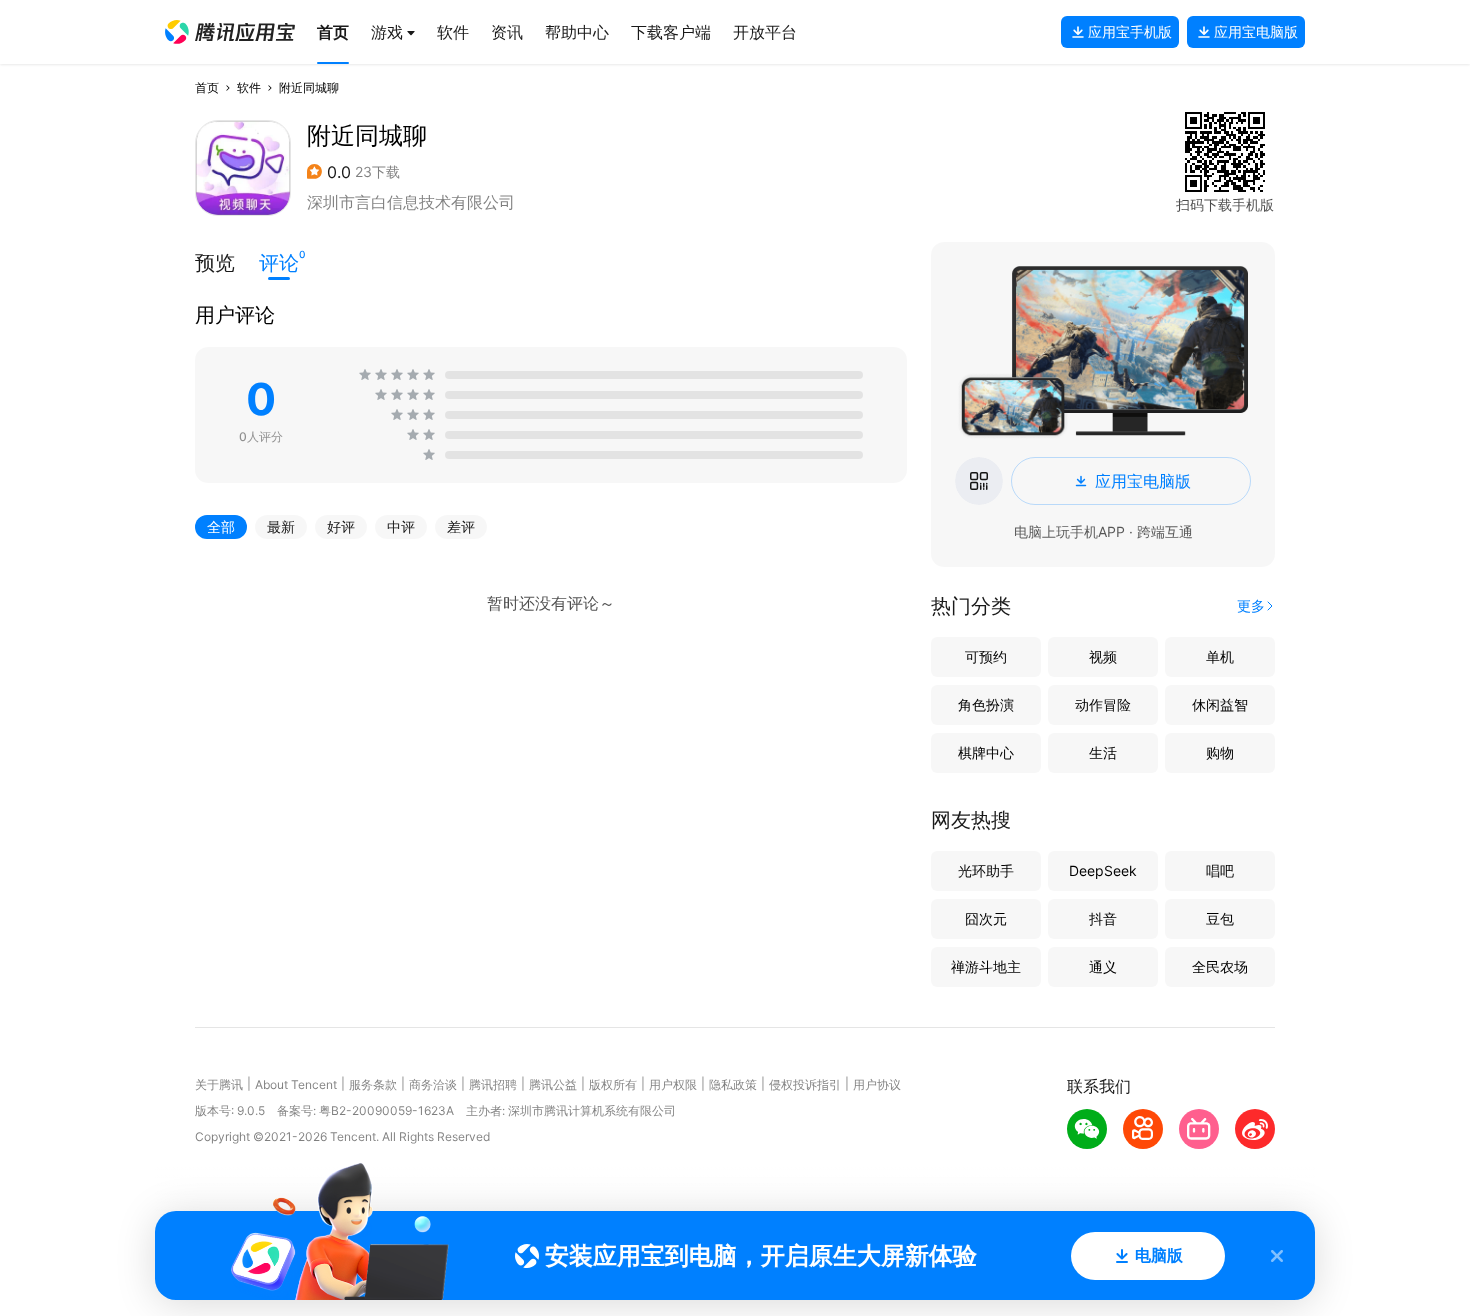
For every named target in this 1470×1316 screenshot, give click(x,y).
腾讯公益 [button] (553, 1084)
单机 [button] (1220, 656)
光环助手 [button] (986, 870)
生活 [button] (1103, 752)
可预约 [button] (986, 656)
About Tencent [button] (296, 1084)
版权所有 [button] (613, 1084)
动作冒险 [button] (1103, 704)
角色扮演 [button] (986, 704)
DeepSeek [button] (1103, 870)
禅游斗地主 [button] (986, 966)
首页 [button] (207, 87)
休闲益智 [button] (1220, 704)
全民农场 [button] (1220, 966)
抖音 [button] (1103, 918)
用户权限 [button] (673, 1084)
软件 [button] (249, 87)
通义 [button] (1103, 966)
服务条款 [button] (373, 1084)
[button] (230, 32)
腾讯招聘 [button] (493, 1084)
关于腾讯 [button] (219, 1084)
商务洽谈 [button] (433, 1084)
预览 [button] (215, 263)
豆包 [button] (1220, 918)
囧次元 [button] (986, 918)
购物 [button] (1220, 752)
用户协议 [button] (877, 1084)
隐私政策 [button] (733, 1084)
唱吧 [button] (1220, 870)
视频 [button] (1103, 656)
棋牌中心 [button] (986, 752)
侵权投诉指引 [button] (805, 1084)
